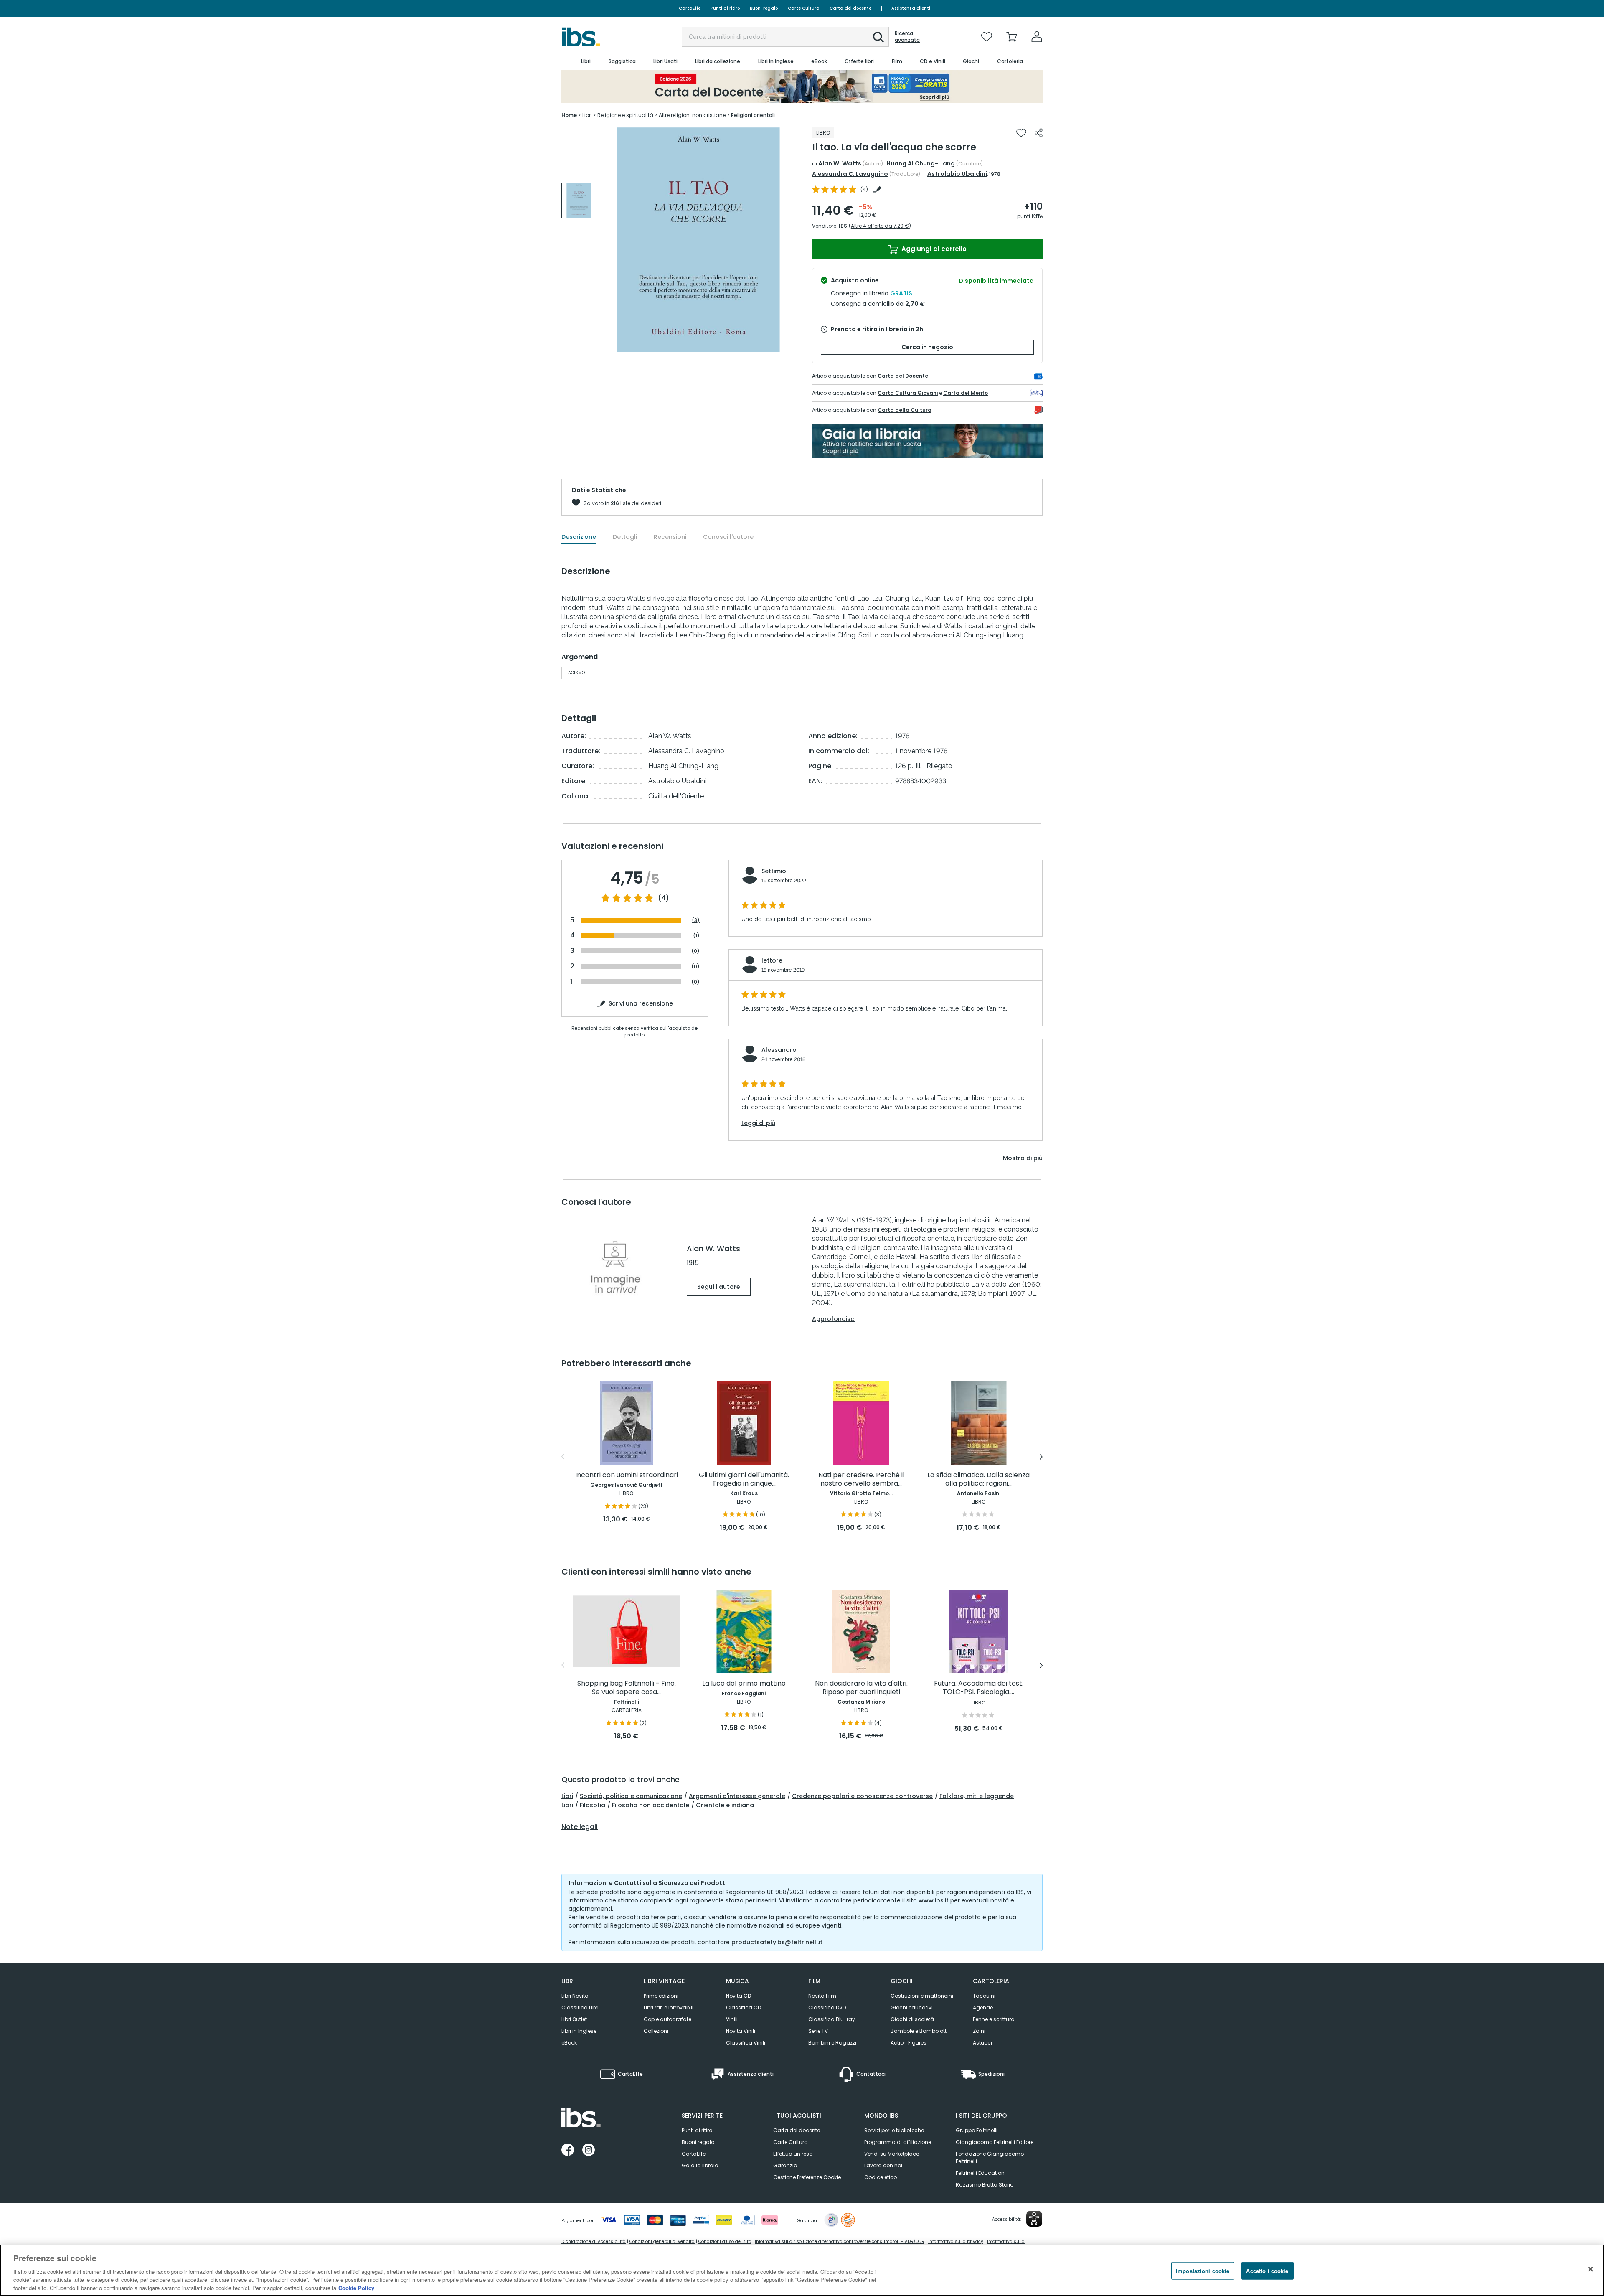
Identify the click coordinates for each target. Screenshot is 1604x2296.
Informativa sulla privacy (956, 2241)
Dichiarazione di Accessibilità (594, 2241)
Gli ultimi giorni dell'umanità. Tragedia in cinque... (744, 1479)
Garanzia (785, 2165)
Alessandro (779, 1050)
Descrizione (579, 537)
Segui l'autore (719, 1287)
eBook (569, 2043)
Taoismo (575, 673)
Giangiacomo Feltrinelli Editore (995, 2142)
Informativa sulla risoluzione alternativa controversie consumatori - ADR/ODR (840, 2241)
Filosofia (593, 1805)
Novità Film (822, 1996)
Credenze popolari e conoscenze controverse (862, 1796)
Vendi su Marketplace (892, 2154)
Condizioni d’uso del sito (725, 2241)
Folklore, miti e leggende (977, 1796)
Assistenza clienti (911, 8)
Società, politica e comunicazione (631, 1796)
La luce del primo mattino (744, 1684)
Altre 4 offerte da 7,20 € (880, 226)
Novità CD (739, 1996)
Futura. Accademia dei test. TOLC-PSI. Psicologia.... (979, 1688)
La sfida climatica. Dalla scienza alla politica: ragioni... (978, 1479)
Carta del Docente (903, 376)
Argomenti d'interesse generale (737, 1796)
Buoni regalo (764, 8)
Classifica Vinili (746, 2043)
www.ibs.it (934, 1900)
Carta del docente (850, 8)
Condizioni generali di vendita (662, 2241)
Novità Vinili (741, 2031)
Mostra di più (1023, 1158)
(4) (664, 898)
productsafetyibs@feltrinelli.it (777, 1942)
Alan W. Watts (840, 163)
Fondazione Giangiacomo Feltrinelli (990, 2158)
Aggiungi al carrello (933, 249)
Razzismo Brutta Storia (985, 2185)
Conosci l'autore (728, 537)
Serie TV (818, 2031)
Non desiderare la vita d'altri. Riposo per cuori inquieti (861, 1688)
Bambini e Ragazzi (832, 2043)
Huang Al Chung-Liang (921, 163)
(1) (696, 936)
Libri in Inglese (579, 2031)
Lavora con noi (883, 2165)
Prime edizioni (661, 1996)
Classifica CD (744, 2008)
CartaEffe (690, 8)
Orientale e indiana (725, 1805)
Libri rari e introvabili (669, 2008)
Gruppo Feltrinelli (977, 2130)
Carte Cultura (804, 8)
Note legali (580, 1827)
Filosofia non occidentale (651, 1805)
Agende (983, 2008)
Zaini (979, 2031)
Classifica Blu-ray (832, 2019)
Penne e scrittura (994, 2019)
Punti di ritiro (725, 8)
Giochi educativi (912, 2008)
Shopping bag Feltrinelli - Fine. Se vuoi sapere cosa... (627, 1688)
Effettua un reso (793, 2154)
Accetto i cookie (1267, 2271)
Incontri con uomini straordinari (627, 1475)
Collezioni (656, 2031)
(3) (696, 920)
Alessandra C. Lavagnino (850, 174)
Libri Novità (575, 1996)
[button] (878, 37)
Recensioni (670, 537)
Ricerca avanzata (907, 37)
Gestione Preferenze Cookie (807, 2177)
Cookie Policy (356, 2287)
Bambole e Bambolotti (919, 2031)
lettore (772, 960)
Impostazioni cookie (1203, 2271)
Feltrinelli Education (980, 2173)
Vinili (732, 2019)
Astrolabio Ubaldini (957, 174)
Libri (567, 1796)
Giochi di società (912, 2019)
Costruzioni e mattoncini (922, 1996)
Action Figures (909, 2043)
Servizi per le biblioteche (894, 2130)
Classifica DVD (827, 2008)
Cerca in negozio (927, 347)
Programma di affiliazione (898, 2142)
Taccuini (984, 1996)
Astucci (982, 2043)
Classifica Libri (580, 2008)
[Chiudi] (1591, 2269)
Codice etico (881, 2177)
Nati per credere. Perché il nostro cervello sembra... (861, 1479)
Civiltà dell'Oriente (676, 796)
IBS (843, 226)
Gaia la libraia (700, 2165)
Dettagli (625, 537)
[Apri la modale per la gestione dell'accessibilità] (1034, 2219)
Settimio (774, 871)
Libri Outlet (574, 2019)
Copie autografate (667, 2019)
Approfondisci (834, 1319)
